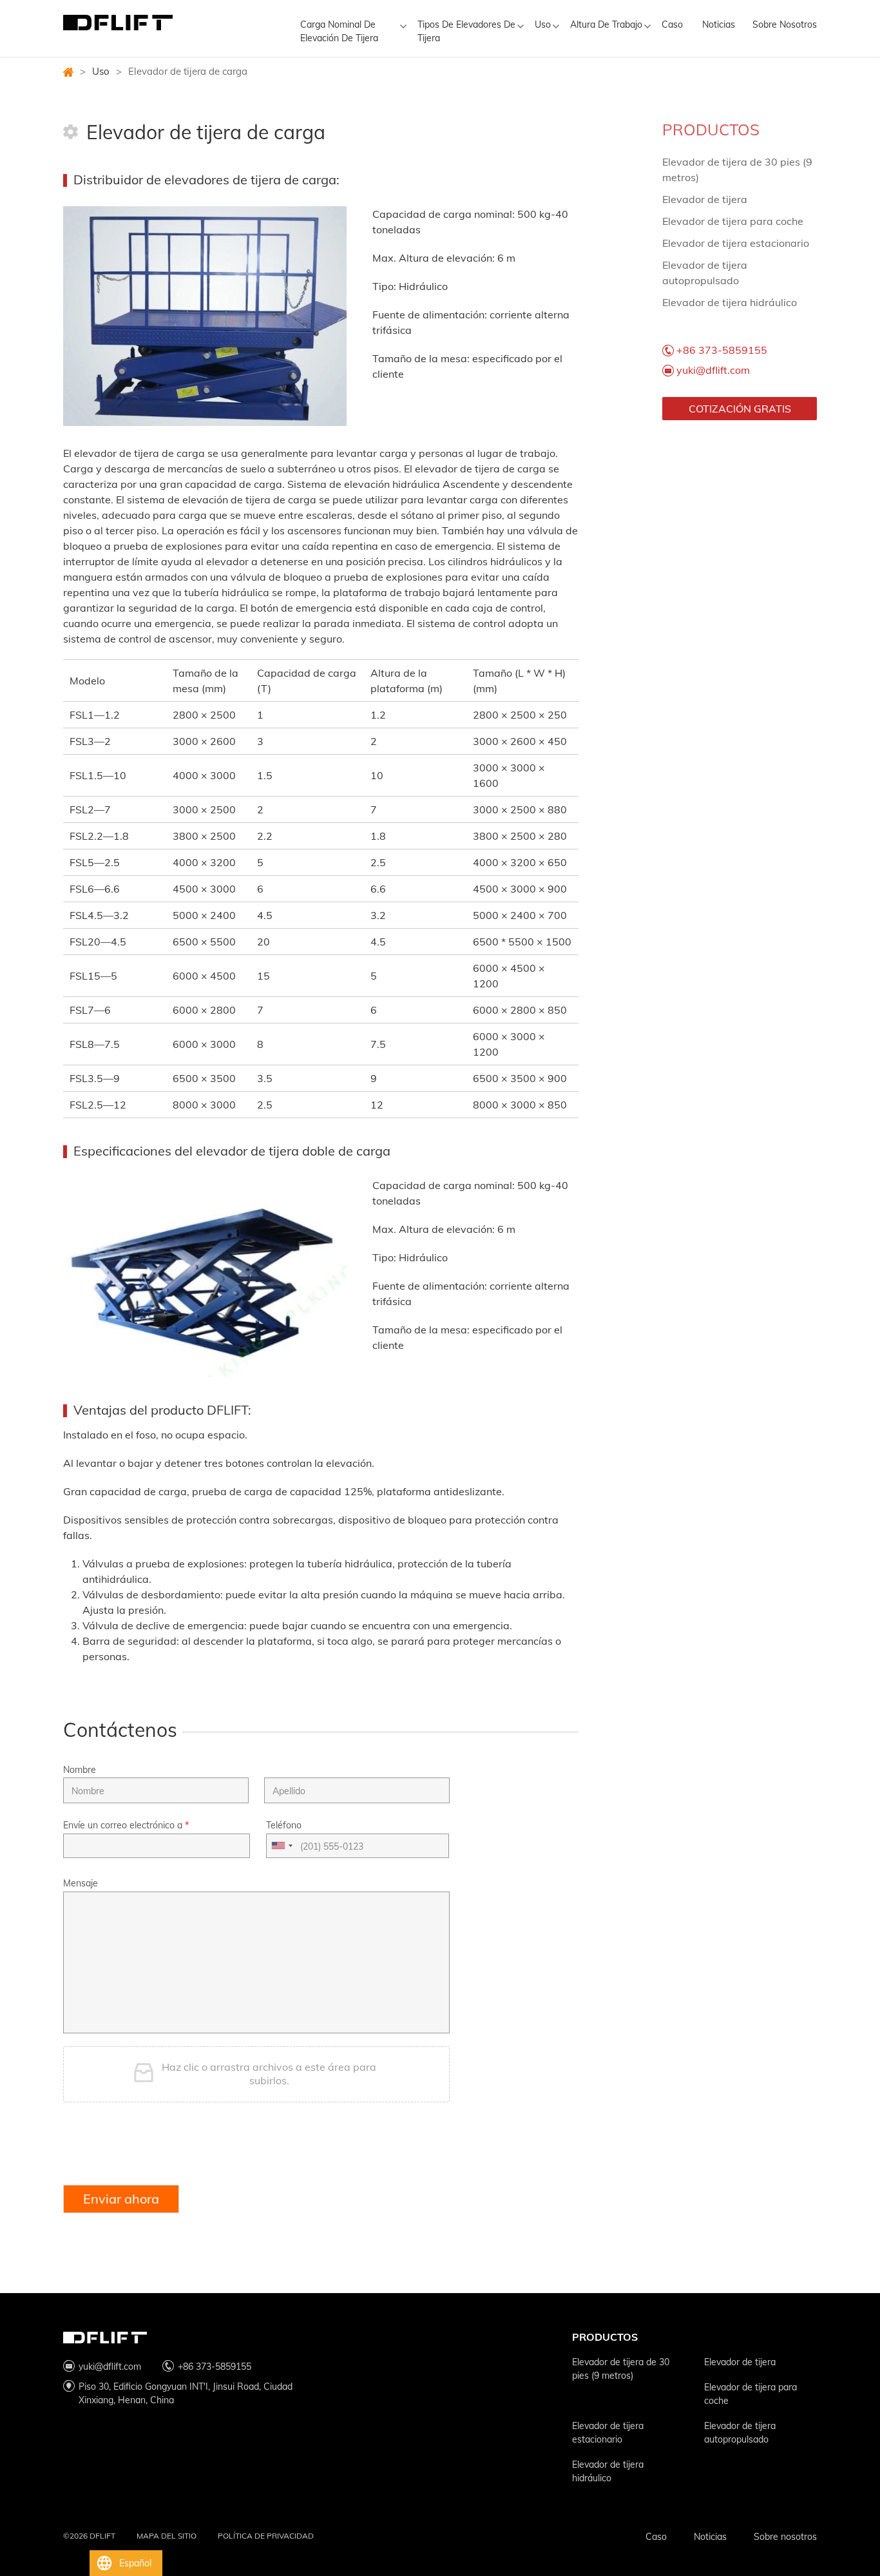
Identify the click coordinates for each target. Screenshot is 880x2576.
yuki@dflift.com (713, 370)
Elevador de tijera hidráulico (730, 302)
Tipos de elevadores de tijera (466, 31)
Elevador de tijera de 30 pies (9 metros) (621, 2369)
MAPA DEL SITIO (167, 2536)
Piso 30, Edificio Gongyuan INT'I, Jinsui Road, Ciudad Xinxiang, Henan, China (186, 2393)
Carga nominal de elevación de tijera (339, 31)
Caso (672, 24)
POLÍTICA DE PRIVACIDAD (266, 2536)
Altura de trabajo (606, 24)
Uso (543, 24)
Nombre (80, 1770)
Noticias (719, 24)
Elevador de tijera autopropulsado (740, 2433)
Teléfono (284, 1825)
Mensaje (81, 1883)
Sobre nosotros (785, 24)
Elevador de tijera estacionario (736, 243)
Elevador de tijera (705, 199)
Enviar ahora (121, 2199)
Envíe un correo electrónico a (126, 1825)
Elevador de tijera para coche (733, 221)
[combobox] (282, 1846)
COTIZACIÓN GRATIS (740, 409)
